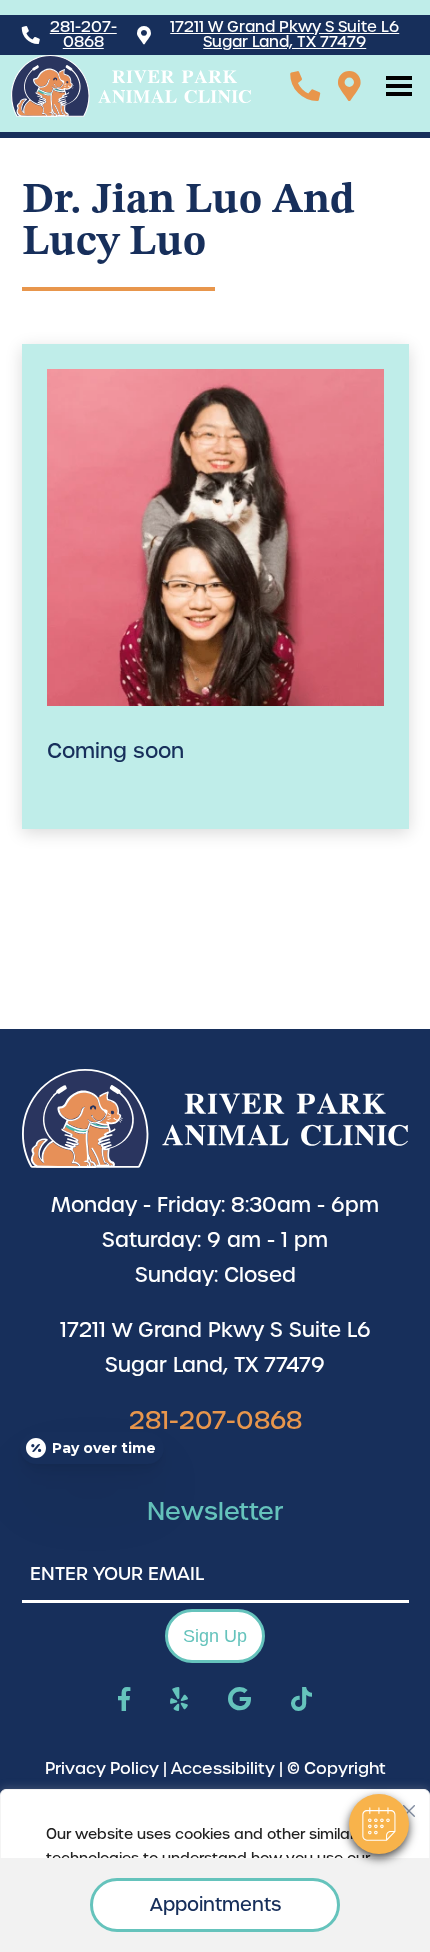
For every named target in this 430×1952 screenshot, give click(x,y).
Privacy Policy (102, 1768)
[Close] (409, 1806)
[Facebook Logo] (124, 1701)
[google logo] (239, 1701)
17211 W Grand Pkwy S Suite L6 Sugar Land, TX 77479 (284, 35)
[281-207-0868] (305, 86)
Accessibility (223, 1768)
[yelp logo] (179, 1701)
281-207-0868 (83, 35)
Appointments (215, 1904)
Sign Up (215, 1636)
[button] (379, 1824)
